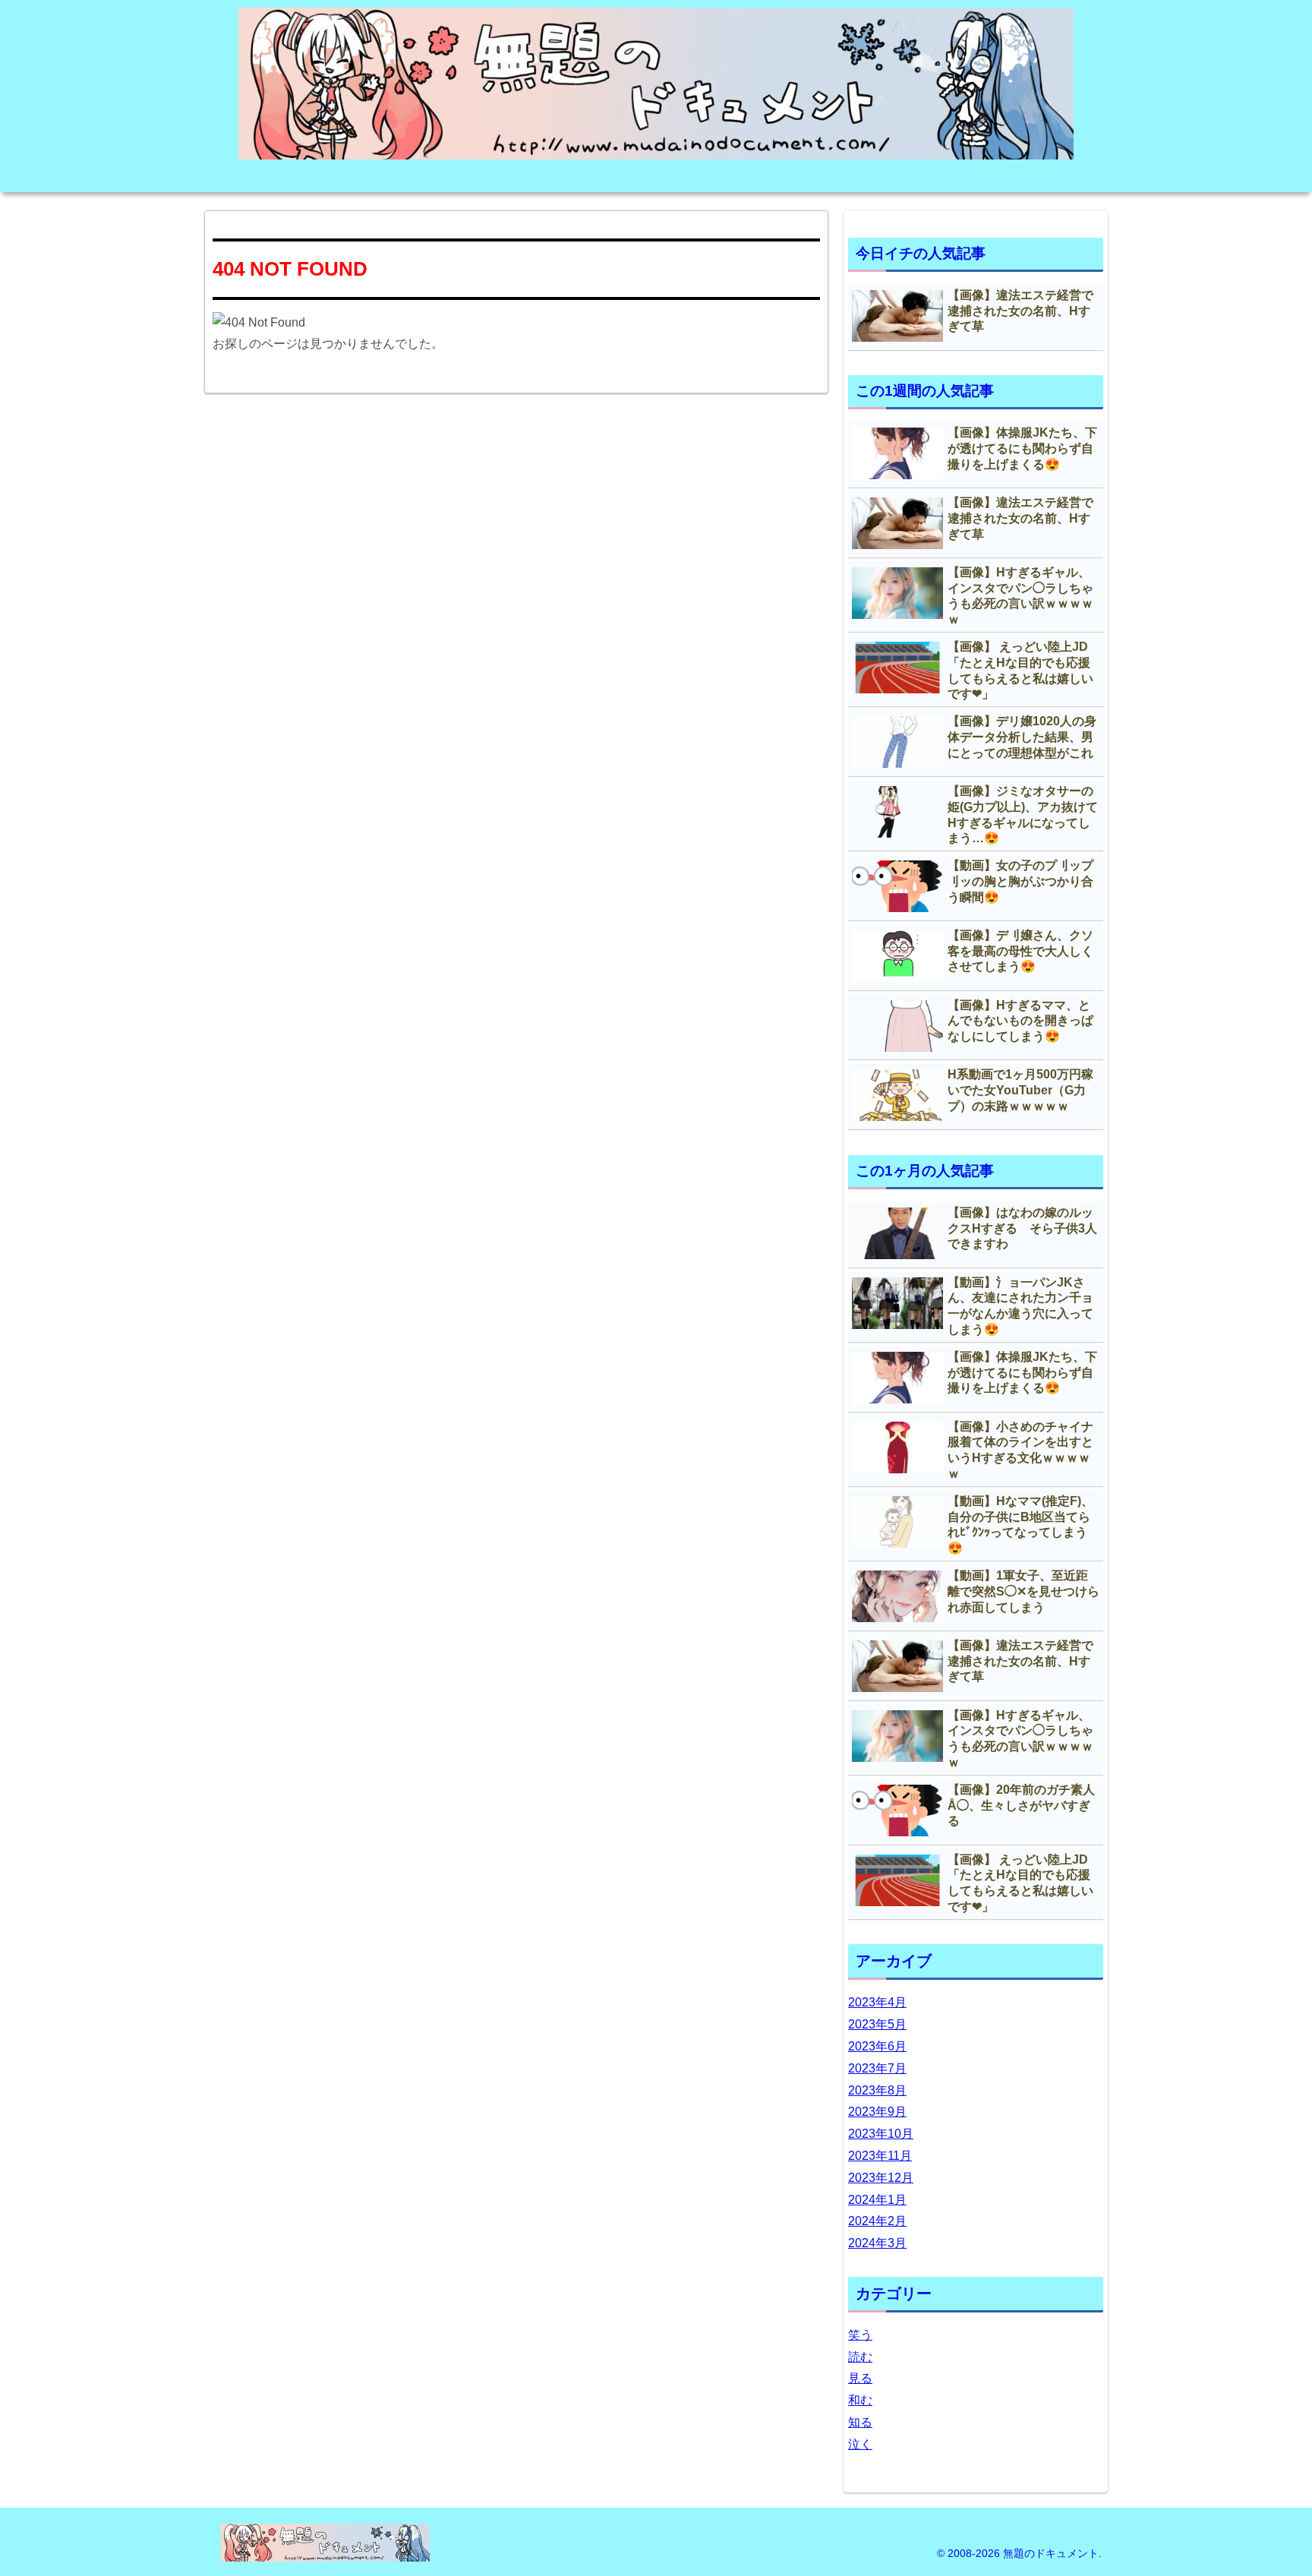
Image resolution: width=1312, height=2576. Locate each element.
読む (860, 2357)
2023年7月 (877, 2068)
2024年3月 (877, 2243)
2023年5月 (877, 2024)
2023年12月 (881, 2178)
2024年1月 (877, 2200)
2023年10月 (881, 2134)
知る (860, 2422)
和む (860, 2400)
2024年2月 (877, 2221)
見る (860, 2378)
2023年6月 (877, 2046)
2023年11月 (880, 2156)
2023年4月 (877, 2002)
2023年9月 (877, 2112)
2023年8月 (877, 2090)
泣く (860, 2444)
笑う (860, 2335)
